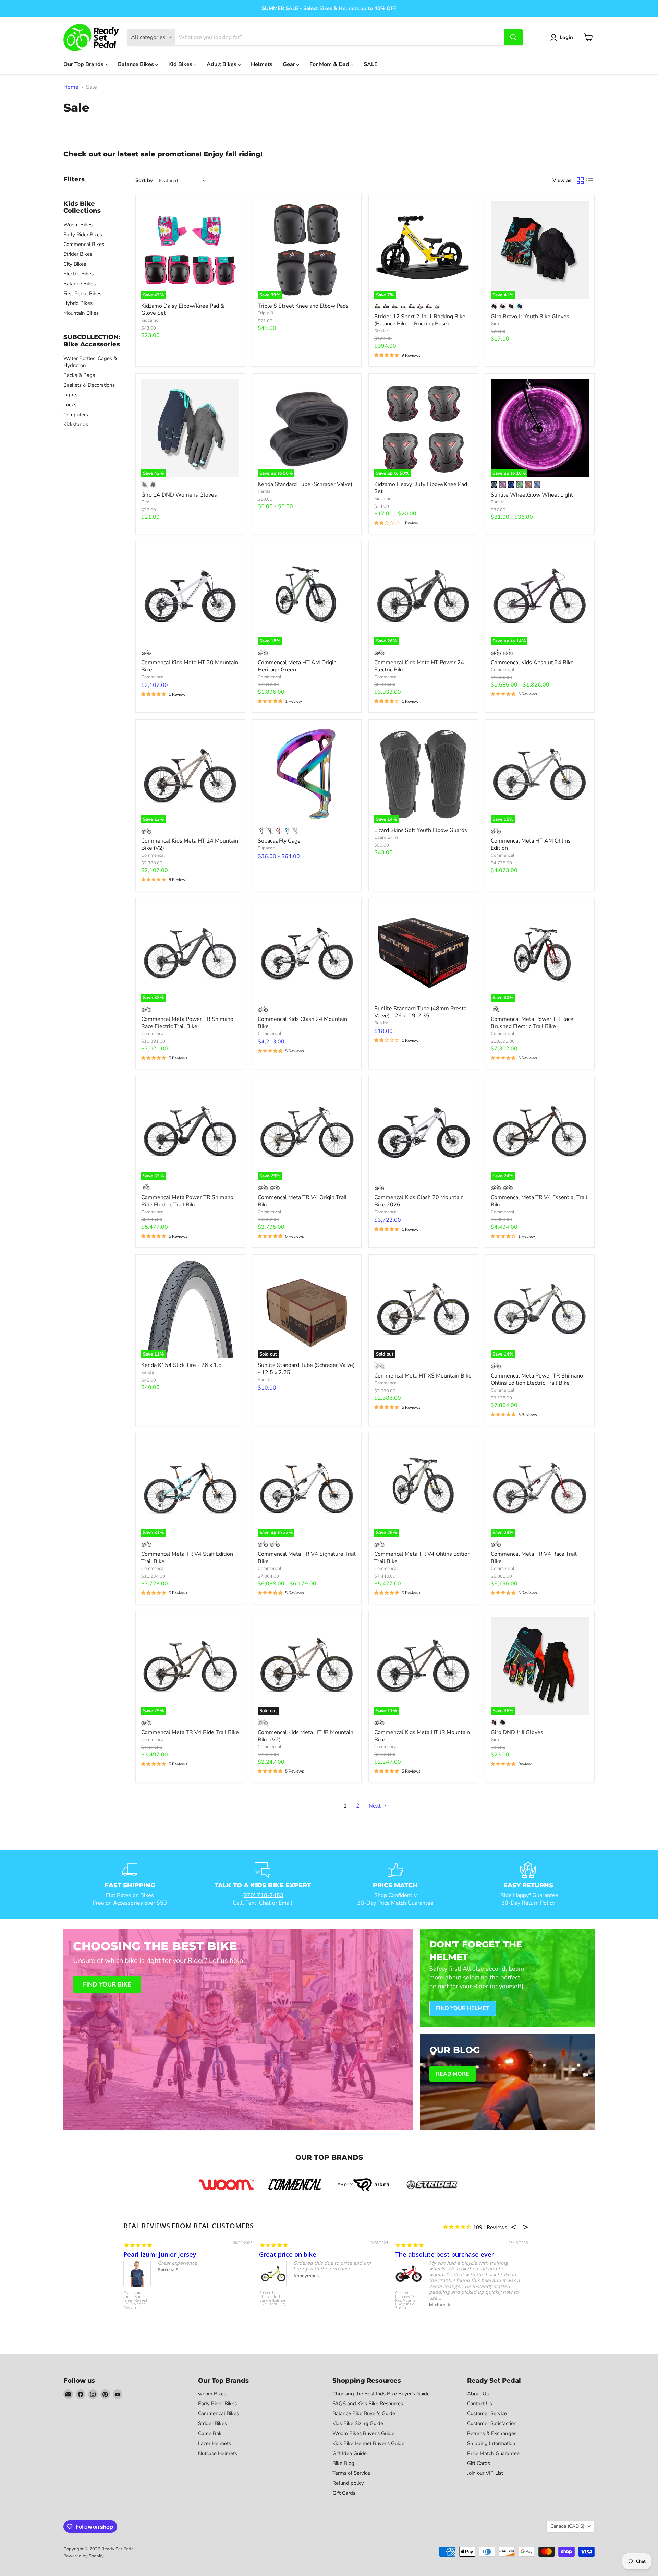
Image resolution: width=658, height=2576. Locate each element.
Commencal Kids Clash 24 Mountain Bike (302, 1023)
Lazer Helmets (215, 2443)
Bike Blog (343, 2463)
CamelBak (210, 2433)
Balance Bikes (137, 64)
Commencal (153, 677)
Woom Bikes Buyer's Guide (363, 2433)
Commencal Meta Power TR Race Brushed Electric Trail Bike (532, 1023)
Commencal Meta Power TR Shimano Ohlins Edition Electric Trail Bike (537, 1379)
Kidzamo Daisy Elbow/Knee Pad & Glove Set (183, 309)
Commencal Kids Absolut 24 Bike (532, 663)
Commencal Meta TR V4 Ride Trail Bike (190, 1732)
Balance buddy (281, 2254)
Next (375, 1806)
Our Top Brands (84, 64)
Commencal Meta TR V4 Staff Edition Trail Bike (187, 1558)
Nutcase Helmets (218, 2453)
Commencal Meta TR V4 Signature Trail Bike (307, 1558)
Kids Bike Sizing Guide (358, 2423)
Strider (381, 331)
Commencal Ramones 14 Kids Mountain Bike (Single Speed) (407, 2301)
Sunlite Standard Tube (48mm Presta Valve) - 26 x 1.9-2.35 (420, 1012)
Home (71, 87)
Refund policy (348, 2483)
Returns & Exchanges (492, 2433)
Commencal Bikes (84, 244)
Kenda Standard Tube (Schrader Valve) (305, 484)
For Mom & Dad (330, 64)
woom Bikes (212, 2394)
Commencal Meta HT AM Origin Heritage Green (297, 666)
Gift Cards (344, 2493)
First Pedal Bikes (82, 294)
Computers (76, 415)
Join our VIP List (485, 2473)
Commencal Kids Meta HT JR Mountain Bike (422, 1736)
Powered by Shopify (84, 2556)
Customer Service (487, 2413)
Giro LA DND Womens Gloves (179, 495)
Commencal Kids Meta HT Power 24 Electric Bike (419, 666)
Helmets (262, 64)
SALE (371, 64)
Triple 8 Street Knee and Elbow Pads (303, 306)
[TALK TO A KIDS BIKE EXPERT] (263, 1884)
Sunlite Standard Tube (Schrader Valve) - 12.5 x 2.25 (306, 1369)
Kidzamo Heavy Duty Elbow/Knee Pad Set (421, 488)
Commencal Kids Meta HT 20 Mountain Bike (190, 666)
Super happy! (414, 2254)
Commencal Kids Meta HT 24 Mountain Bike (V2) (190, 844)
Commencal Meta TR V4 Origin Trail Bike (302, 1201)
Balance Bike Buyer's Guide (364, 2413)
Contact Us (480, 2404)
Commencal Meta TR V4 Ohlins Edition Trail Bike (422, 1558)
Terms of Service (351, 2473)
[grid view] (580, 181)
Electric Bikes (78, 274)
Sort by (144, 181)
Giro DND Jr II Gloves (517, 1732)
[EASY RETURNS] (528, 1884)
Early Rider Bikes (83, 235)
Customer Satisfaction (492, 2423)
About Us (478, 2394)
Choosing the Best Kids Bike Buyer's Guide (381, 2394)
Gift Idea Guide (350, 2453)
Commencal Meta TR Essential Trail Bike (135, 2299)
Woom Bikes (78, 225)
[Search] (513, 37)
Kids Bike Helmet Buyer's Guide (368, 2443)
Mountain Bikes (81, 313)
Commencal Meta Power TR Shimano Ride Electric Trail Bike (187, 1201)
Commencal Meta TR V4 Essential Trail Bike (539, 1201)
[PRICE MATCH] (395, 1884)
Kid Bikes (181, 64)
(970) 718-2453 (263, 1895)
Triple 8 (265, 313)
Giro (495, 324)
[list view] (590, 181)
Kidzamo (150, 320)
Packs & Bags (79, 375)
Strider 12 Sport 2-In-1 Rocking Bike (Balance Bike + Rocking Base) (420, 320)
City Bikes (75, 264)
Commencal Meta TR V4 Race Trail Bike (534, 1558)
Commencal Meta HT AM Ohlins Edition (531, 844)
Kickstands (76, 424)
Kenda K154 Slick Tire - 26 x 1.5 (181, 1365)
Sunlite (498, 502)
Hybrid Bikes (78, 303)
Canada (567, 2526)
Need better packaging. (159, 2254)
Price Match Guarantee (493, 2453)
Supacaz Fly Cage (279, 841)
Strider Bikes (78, 254)
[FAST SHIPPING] (130, 1884)
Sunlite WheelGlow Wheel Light (532, 495)
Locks (70, 405)
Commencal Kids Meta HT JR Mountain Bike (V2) (306, 1736)
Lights (70, 395)
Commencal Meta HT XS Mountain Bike (423, 1376)
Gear (290, 64)
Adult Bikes (222, 64)
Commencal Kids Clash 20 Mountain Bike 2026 (419, 1201)
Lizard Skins (386, 837)
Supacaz (266, 848)
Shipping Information (491, 2443)
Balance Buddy (271, 2293)
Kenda (264, 491)
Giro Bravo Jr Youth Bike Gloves (530, 317)
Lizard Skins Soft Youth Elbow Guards (421, 830)
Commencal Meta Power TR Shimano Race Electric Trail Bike (187, 1023)
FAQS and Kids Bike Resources (368, 2404)
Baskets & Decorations (89, 385)
